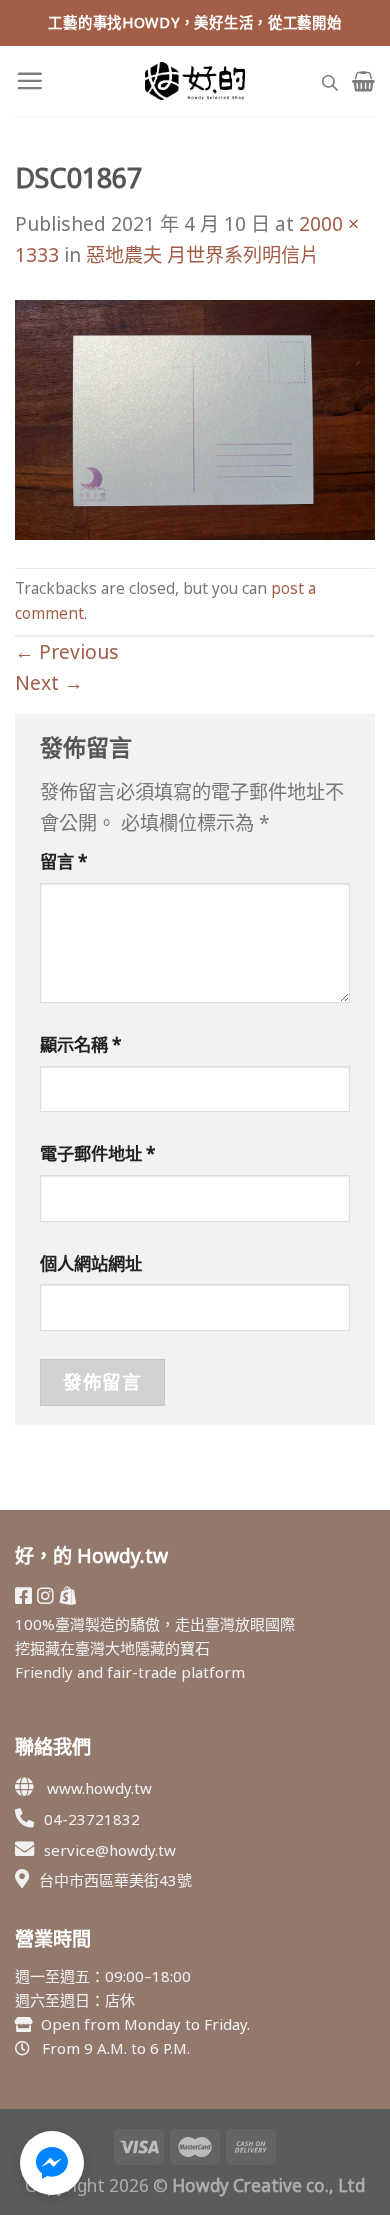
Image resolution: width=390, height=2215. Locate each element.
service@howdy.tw (110, 1850)
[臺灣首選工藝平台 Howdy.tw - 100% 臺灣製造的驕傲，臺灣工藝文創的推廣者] (195, 81)
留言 (64, 861)
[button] (52, 2163)
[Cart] (363, 81)
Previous (67, 651)
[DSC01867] (195, 417)
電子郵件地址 (98, 1153)
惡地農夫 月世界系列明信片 (202, 254)
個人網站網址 (91, 1263)
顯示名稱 (81, 1044)
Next (49, 682)
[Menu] (29, 80)
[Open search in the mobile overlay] (330, 80)
